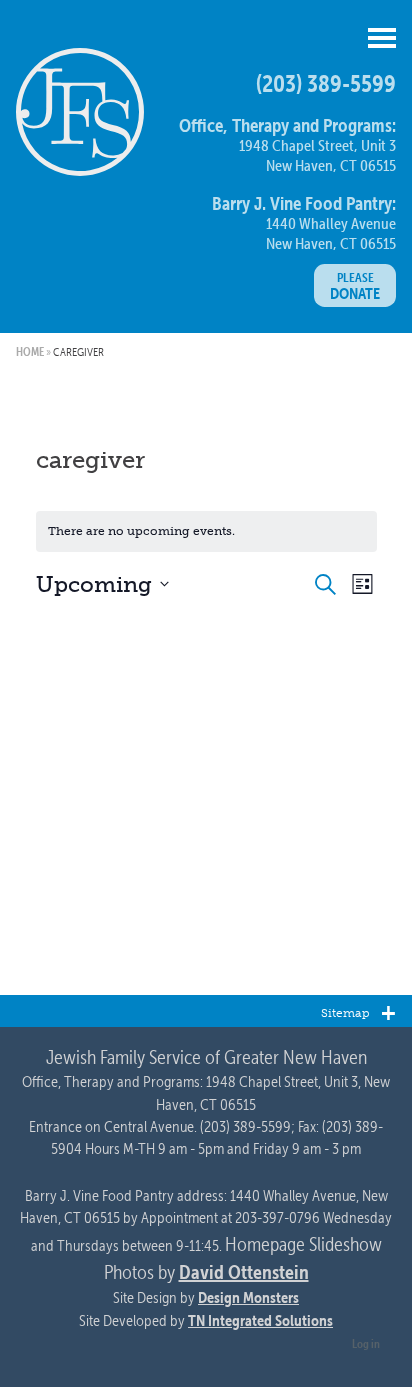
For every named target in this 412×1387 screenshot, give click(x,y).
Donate (355, 286)
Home (30, 351)
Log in (366, 1343)
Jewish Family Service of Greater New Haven (80, 120)
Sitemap (345, 1012)
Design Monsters (248, 1297)
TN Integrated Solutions (260, 1320)
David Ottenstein (244, 1271)
